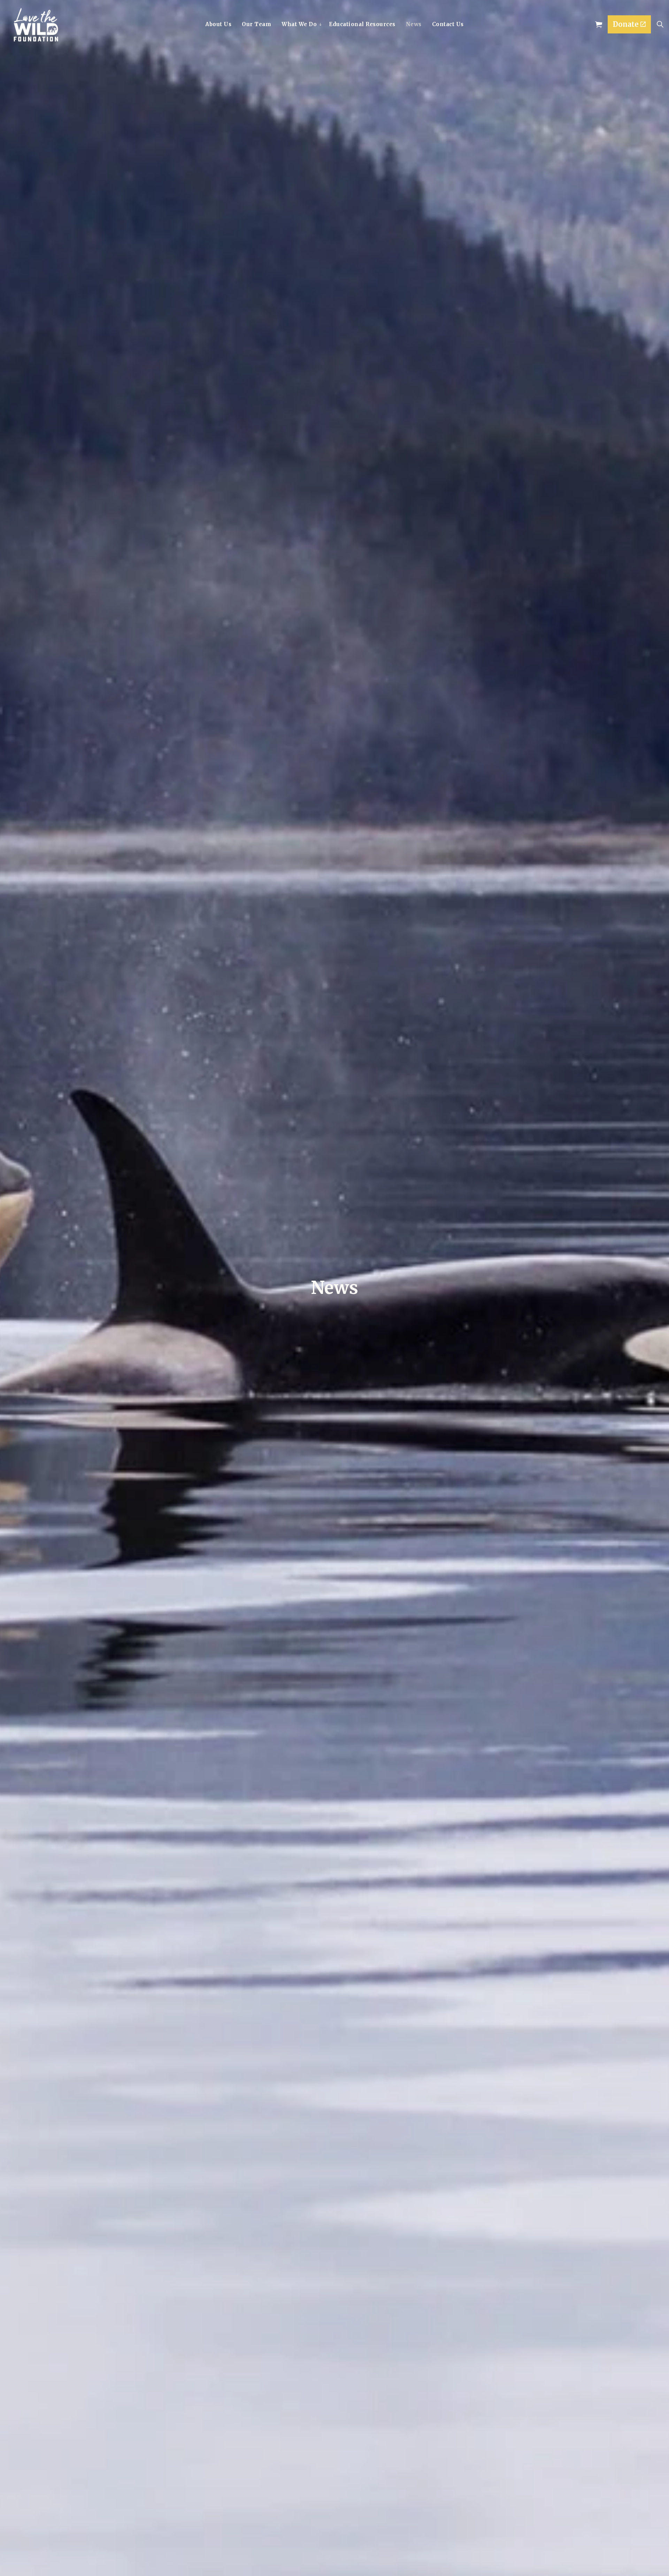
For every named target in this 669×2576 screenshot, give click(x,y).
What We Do (299, 24)
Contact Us (448, 24)
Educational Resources (362, 24)
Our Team (256, 24)
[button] (599, 24)
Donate (626, 24)
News (414, 24)
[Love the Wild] (36, 25)
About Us (218, 24)
